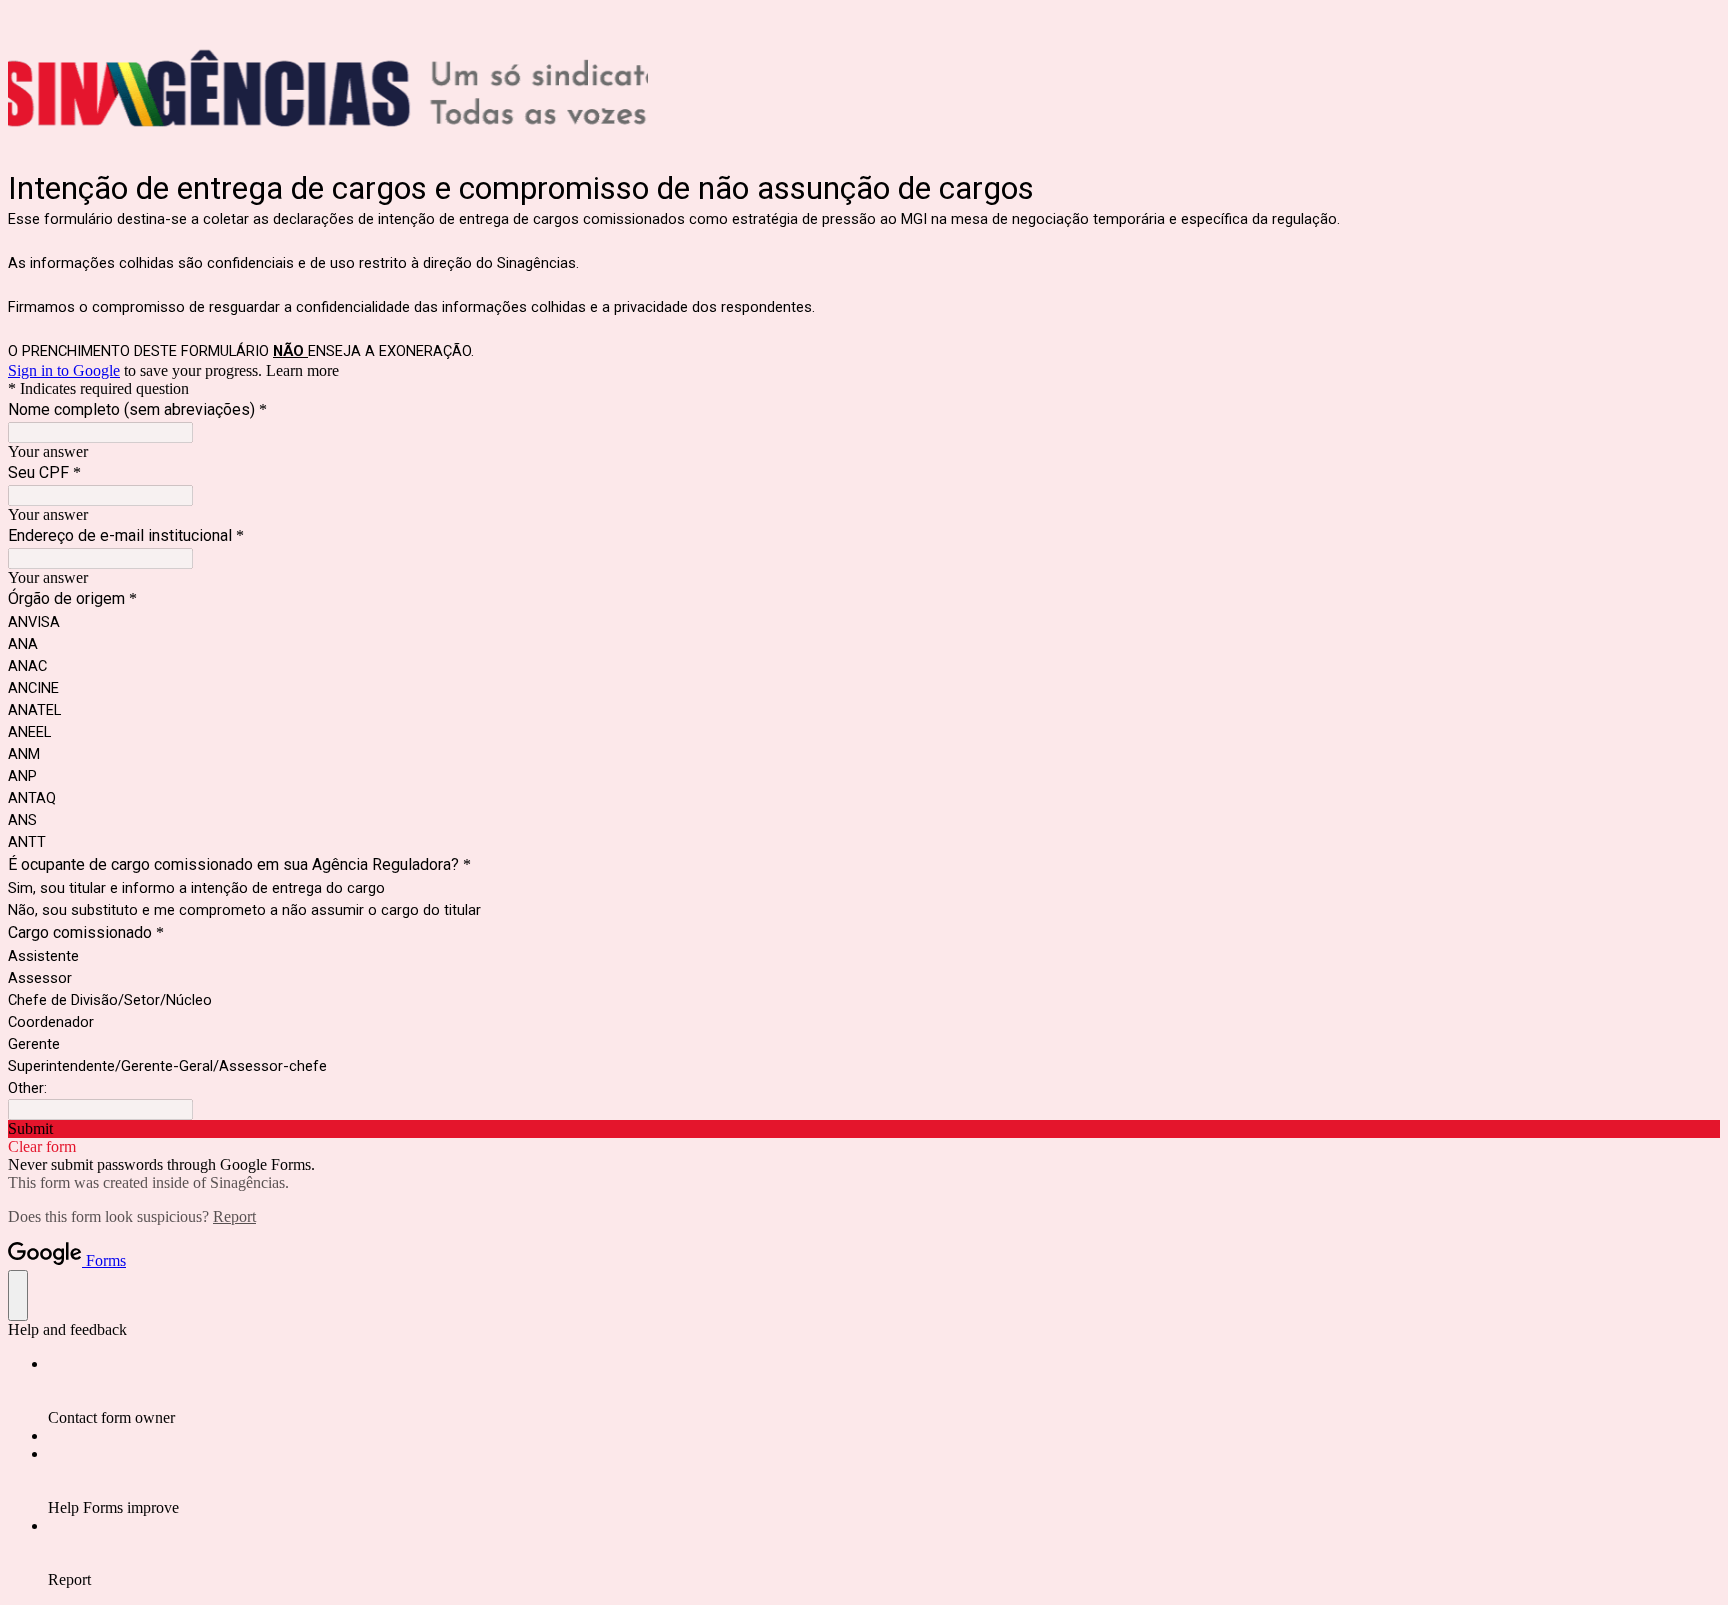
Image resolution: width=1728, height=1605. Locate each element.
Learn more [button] (302, 370)
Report (234, 1216)
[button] (864, 1129)
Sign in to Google (64, 370)
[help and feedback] (18, 1295)
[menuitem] (884, 1391)
